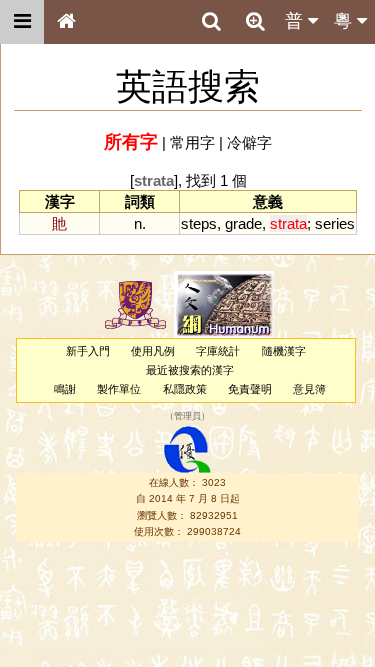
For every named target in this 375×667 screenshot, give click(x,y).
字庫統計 (218, 351)
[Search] (211, 22)
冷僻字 (249, 142)
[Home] (66, 22)
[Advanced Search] (255, 21)
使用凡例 (153, 351)
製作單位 (119, 389)
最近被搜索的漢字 (190, 370)
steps (199, 223)
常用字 (192, 142)
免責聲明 (250, 389)
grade (243, 223)
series (335, 223)
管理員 (187, 416)
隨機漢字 (284, 351)
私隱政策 (185, 389)
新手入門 (88, 351)
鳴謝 (65, 389)
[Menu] (22, 22)
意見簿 (309, 389)
